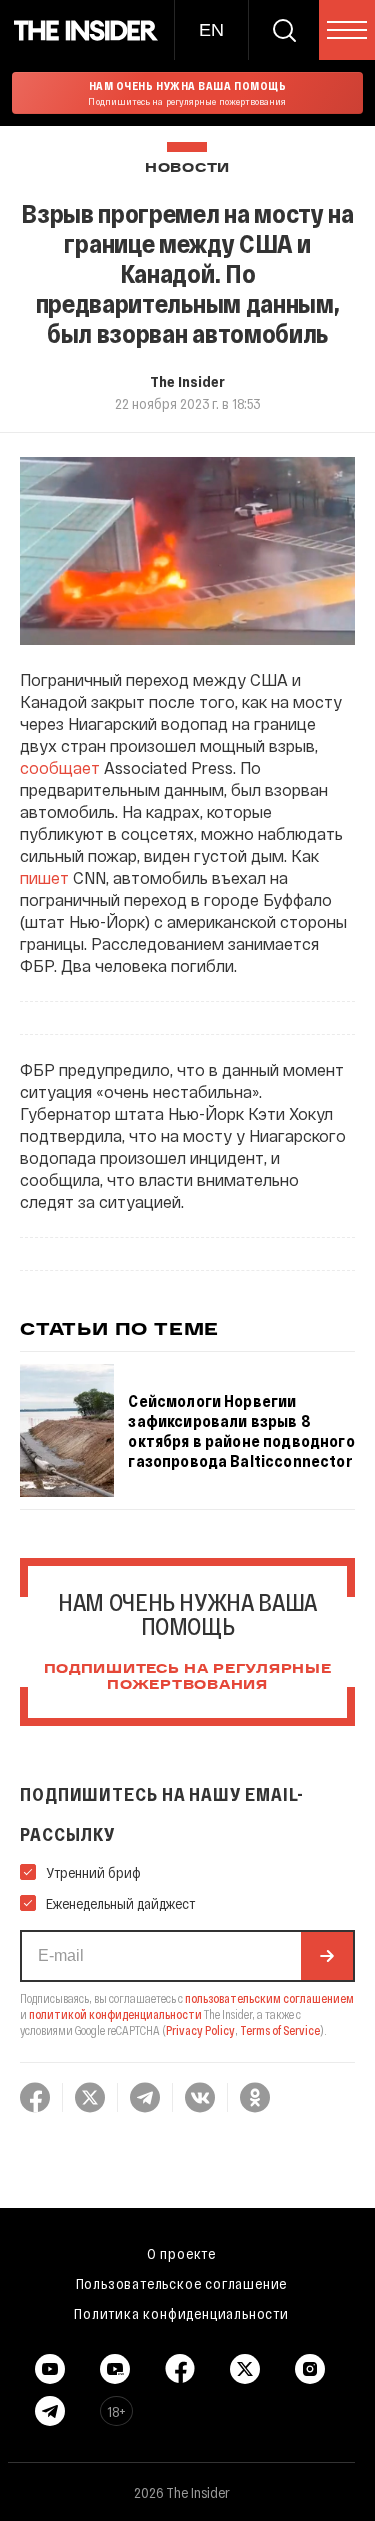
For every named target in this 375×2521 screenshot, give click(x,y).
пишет (44, 877)
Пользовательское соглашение (182, 2283)
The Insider (187, 381)
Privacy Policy (200, 2030)
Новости (187, 168)
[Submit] (327, 1956)
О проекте (181, 2253)
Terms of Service (280, 2030)
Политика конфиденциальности (181, 2313)
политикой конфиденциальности (115, 2014)
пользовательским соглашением (269, 1998)
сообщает (60, 767)
